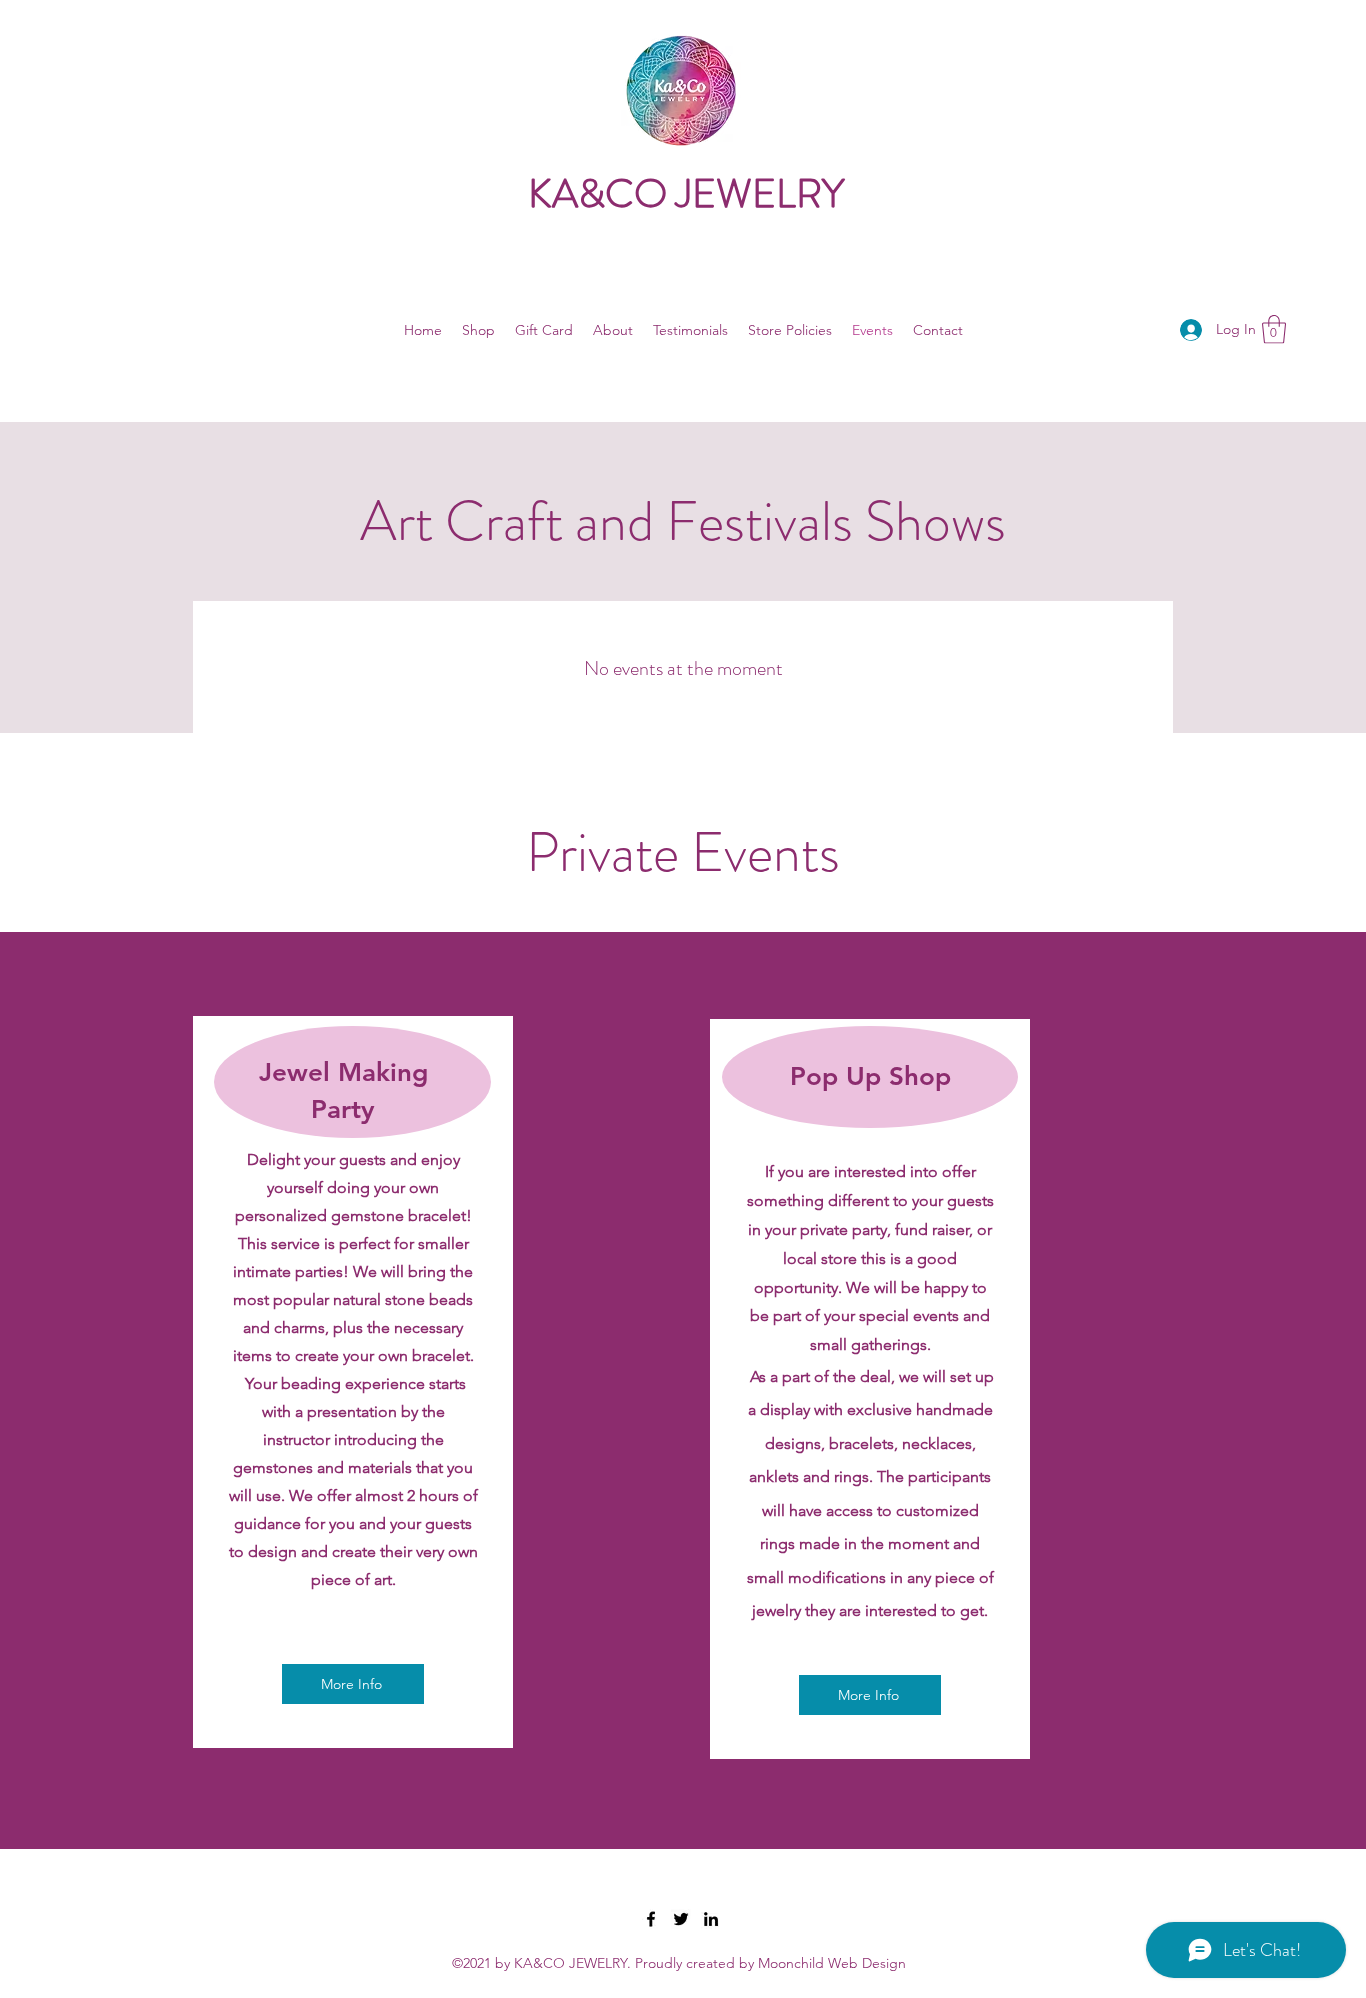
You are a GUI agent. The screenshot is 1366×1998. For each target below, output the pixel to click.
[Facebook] (651, 1919)
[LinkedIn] (711, 1919)
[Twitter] (681, 1919)
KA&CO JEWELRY (686, 193)
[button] (1274, 329)
